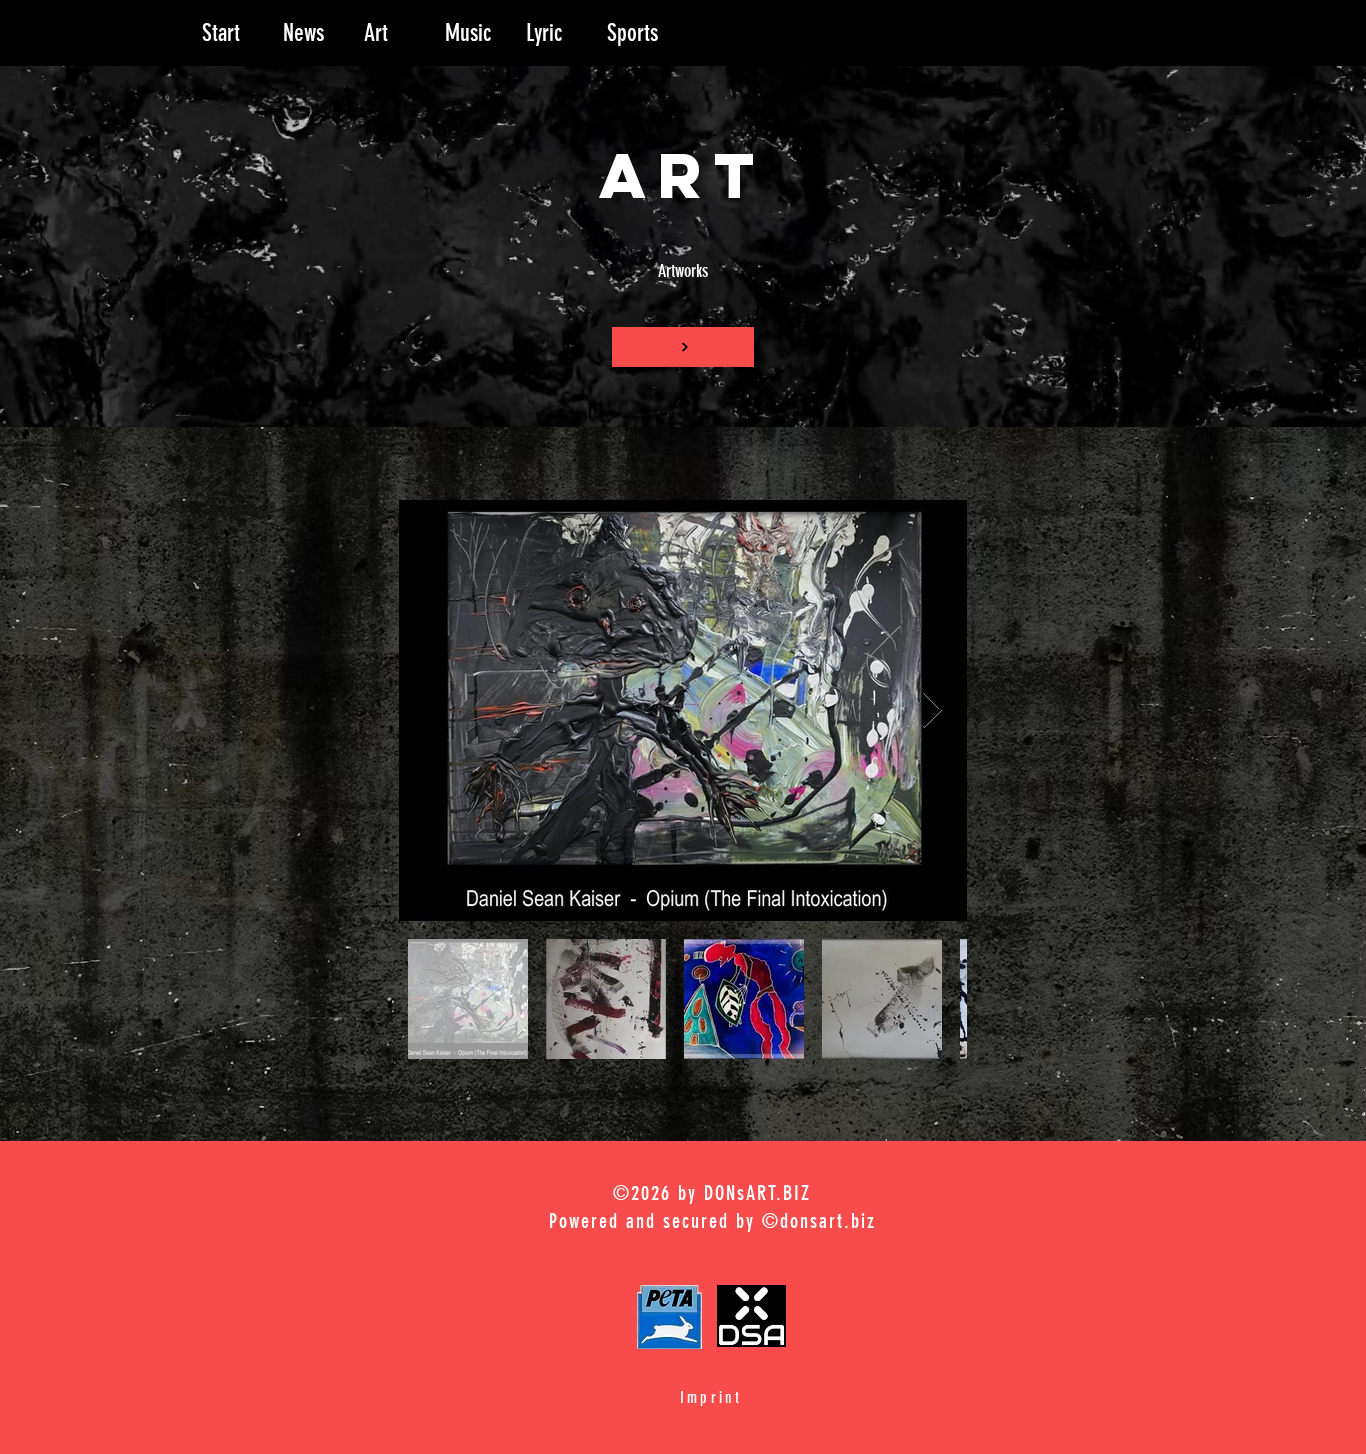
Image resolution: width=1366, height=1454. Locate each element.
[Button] (683, 347)
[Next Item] (932, 710)
